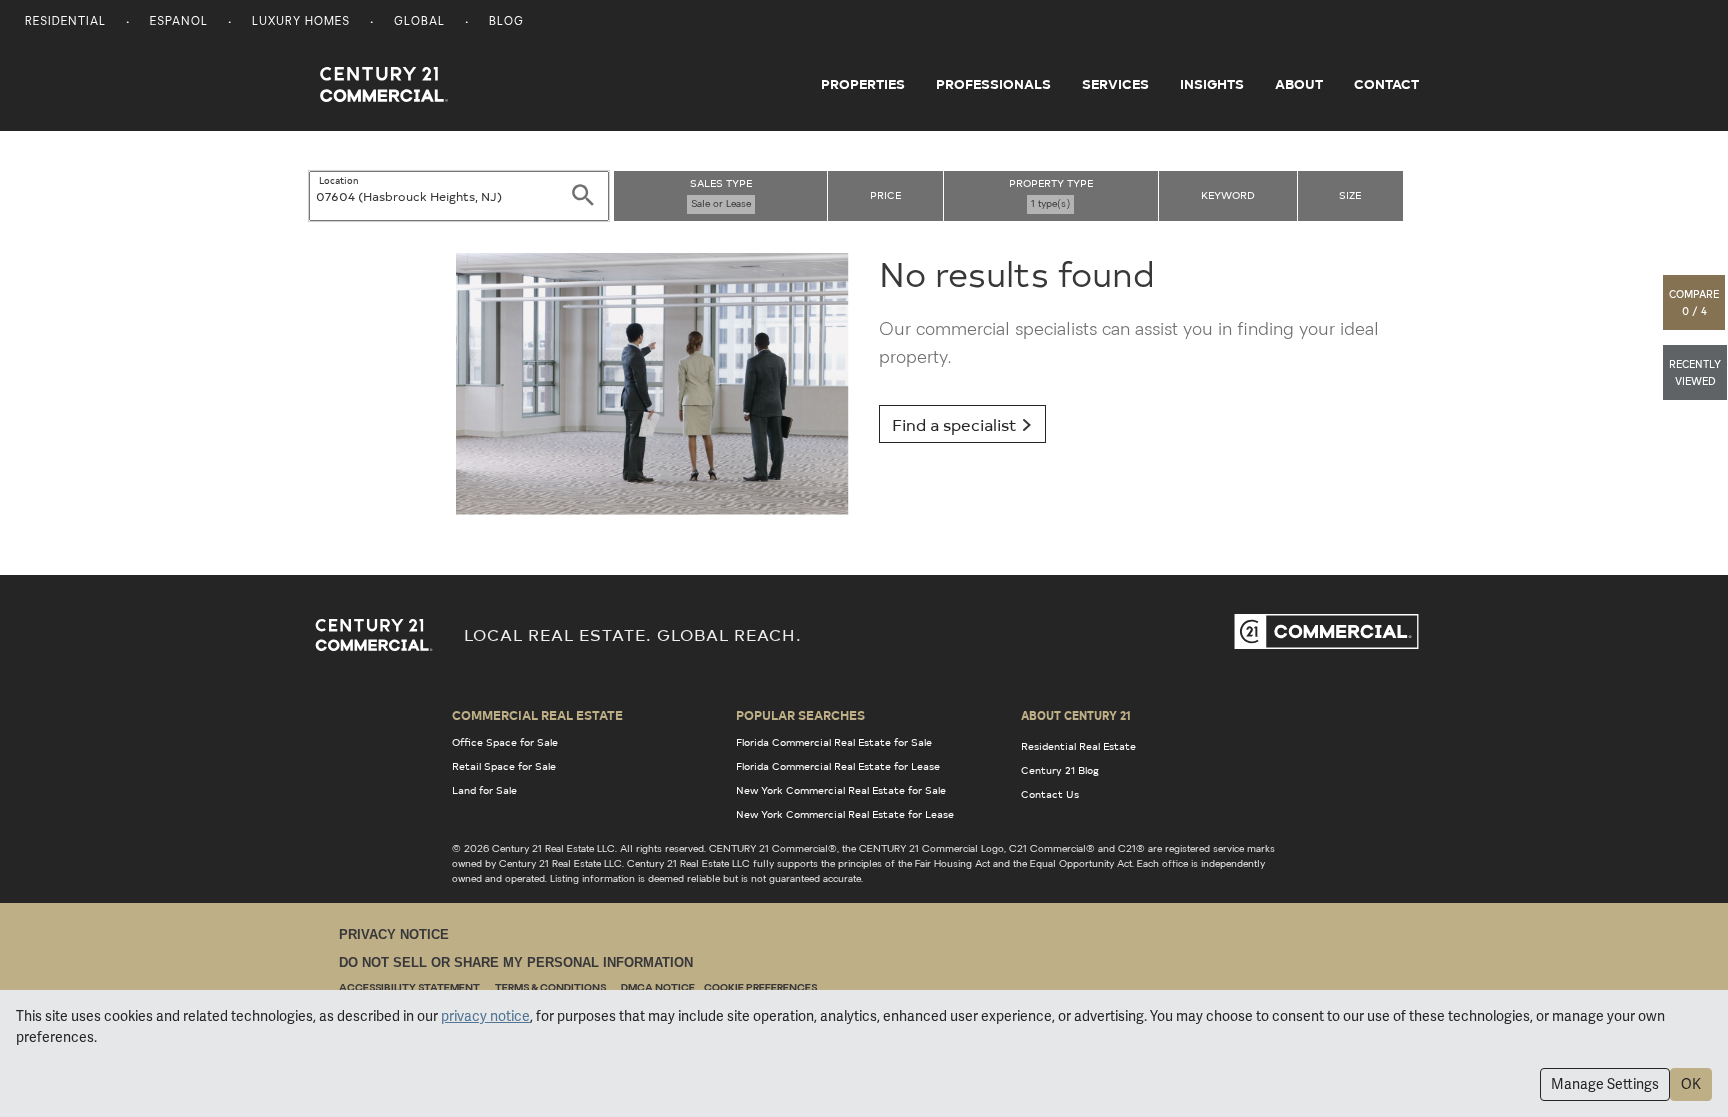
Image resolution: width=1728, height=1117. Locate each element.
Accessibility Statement (409, 988)
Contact (1386, 84)
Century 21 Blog (1060, 770)
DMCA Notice (658, 988)
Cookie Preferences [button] (760, 988)
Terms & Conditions (550, 988)
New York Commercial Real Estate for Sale (841, 790)
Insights (1212, 84)
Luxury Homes (301, 22)
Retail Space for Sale (504, 766)
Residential (65, 22)
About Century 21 (1076, 715)
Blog (506, 22)
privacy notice (485, 1016)
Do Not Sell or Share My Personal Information (516, 962)
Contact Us (1050, 794)
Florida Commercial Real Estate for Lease (838, 766)
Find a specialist (956, 424)
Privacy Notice (394, 934)
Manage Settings (1605, 1084)
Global (419, 22)
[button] (1695, 302)
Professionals (993, 84)
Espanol (179, 22)
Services (1115, 84)
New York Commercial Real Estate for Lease (845, 814)
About (1299, 84)
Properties (863, 84)
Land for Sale (484, 790)
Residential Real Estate (1078, 746)
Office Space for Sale (505, 742)
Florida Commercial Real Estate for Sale (834, 742)
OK (1691, 1084)
